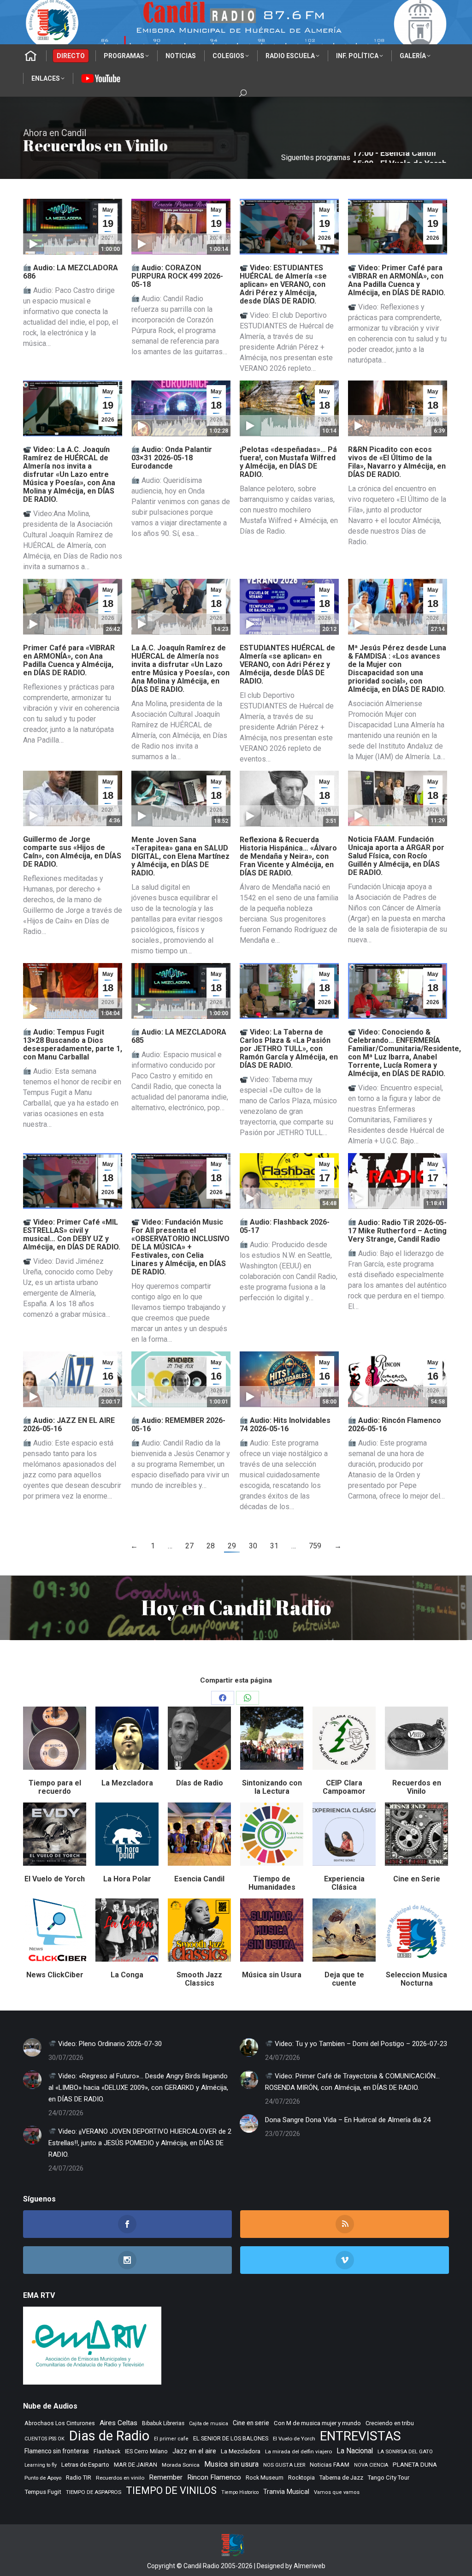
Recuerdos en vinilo (120, 2478)
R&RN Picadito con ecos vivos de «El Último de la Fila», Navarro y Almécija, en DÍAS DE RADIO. (397, 462)
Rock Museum (265, 2478)
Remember (166, 2477)
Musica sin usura (231, 2464)
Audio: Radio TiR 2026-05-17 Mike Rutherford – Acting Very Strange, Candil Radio (397, 1231)
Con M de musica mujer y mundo (317, 2423)
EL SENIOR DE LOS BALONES (231, 2438)
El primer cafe (171, 2439)
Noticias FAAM (330, 2465)
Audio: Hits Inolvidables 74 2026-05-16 (285, 1425)
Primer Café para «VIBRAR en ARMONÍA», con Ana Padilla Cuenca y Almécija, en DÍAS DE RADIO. (69, 660)
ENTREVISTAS (360, 2436)
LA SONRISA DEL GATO (405, 2451)
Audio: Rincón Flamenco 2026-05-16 (395, 1425)
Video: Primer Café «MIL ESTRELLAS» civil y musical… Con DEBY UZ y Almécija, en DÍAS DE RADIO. (72, 1234)
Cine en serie (251, 2423)
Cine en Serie (417, 1879)
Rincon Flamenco (214, 2477)
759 (315, 1546)
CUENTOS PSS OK (44, 2439)
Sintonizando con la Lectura (272, 1787)
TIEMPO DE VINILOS (171, 2490)
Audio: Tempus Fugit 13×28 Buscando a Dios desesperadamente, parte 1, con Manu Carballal (73, 1044)
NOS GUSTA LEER (284, 2465)
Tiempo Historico (240, 2492)
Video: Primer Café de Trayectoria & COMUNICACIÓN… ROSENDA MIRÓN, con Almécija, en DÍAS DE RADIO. (352, 2082)
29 (232, 1546)
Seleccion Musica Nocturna (416, 1979)
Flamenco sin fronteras (57, 2451)
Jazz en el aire (194, 2451)
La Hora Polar (127, 1879)
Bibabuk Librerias (163, 2423)
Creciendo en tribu (390, 2423)
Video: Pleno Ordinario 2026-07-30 (109, 2044)
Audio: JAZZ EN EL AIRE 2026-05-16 (69, 1425)
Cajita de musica (209, 2424)
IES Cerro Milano (146, 2451)
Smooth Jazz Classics (199, 1979)
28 (211, 1546)
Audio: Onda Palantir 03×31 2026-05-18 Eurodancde (172, 458)
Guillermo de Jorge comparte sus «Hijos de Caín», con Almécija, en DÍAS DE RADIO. (72, 852)
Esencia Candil (199, 1879)
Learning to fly (41, 2465)
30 (253, 1546)
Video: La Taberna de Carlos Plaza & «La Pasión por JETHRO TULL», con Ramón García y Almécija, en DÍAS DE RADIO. (289, 1049)
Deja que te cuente (344, 1979)
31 (274, 1546)
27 (189, 1546)
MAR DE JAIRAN (136, 2465)
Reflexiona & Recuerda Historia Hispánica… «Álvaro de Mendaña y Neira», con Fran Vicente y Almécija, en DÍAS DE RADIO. (288, 856)
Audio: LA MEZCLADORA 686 (71, 272)
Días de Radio (200, 1783)
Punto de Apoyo (43, 2478)
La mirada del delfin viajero (298, 2451)
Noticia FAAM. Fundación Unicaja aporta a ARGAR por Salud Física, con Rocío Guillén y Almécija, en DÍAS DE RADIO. (396, 856)
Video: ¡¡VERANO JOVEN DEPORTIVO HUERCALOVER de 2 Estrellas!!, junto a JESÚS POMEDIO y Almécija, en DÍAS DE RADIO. (140, 2143)
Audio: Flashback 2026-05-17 (285, 1226)
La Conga (127, 1975)
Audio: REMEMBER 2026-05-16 (178, 1425)
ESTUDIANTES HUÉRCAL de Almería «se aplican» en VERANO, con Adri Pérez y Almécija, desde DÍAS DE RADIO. (287, 664)
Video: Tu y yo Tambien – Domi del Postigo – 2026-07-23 (360, 2044)
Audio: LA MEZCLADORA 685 (179, 1036)
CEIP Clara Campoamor (344, 1787)
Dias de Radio (109, 2436)
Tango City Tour (389, 2478)
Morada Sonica (181, 2465)
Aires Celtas (118, 2423)
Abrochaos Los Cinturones (60, 2423)
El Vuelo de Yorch (55, 1879)
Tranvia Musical (286, 2492)
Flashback (107, 2451)
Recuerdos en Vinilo (417, 1787)
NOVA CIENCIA (371, 2465)
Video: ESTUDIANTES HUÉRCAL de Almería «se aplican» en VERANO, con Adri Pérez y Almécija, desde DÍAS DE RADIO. (283, 284)
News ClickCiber (55, 1975)
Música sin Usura (272, 1975)
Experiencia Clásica (344, 1883)
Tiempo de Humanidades (272, 1883)
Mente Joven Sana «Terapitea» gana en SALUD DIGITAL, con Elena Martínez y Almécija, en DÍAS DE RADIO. (180, 856)
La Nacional (355, 2451)
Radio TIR (79, 2478)
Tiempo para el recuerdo (55, 1787)
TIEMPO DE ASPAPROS (94, 2492)
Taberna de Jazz (341, 2478)
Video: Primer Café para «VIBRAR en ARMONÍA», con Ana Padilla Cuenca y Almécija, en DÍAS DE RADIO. (397, 280)
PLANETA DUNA (415, 2465)
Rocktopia (301, 2478)
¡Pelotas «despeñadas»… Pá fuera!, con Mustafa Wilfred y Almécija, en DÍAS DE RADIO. (288, 462)
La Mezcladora (127, 1783)
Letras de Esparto (85, 2465)
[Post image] (32, 2047)
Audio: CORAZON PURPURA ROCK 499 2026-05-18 (177, 276)
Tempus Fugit (43, 2492)
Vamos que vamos (337, 2492)
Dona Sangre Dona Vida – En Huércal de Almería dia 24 (348, 2120)
